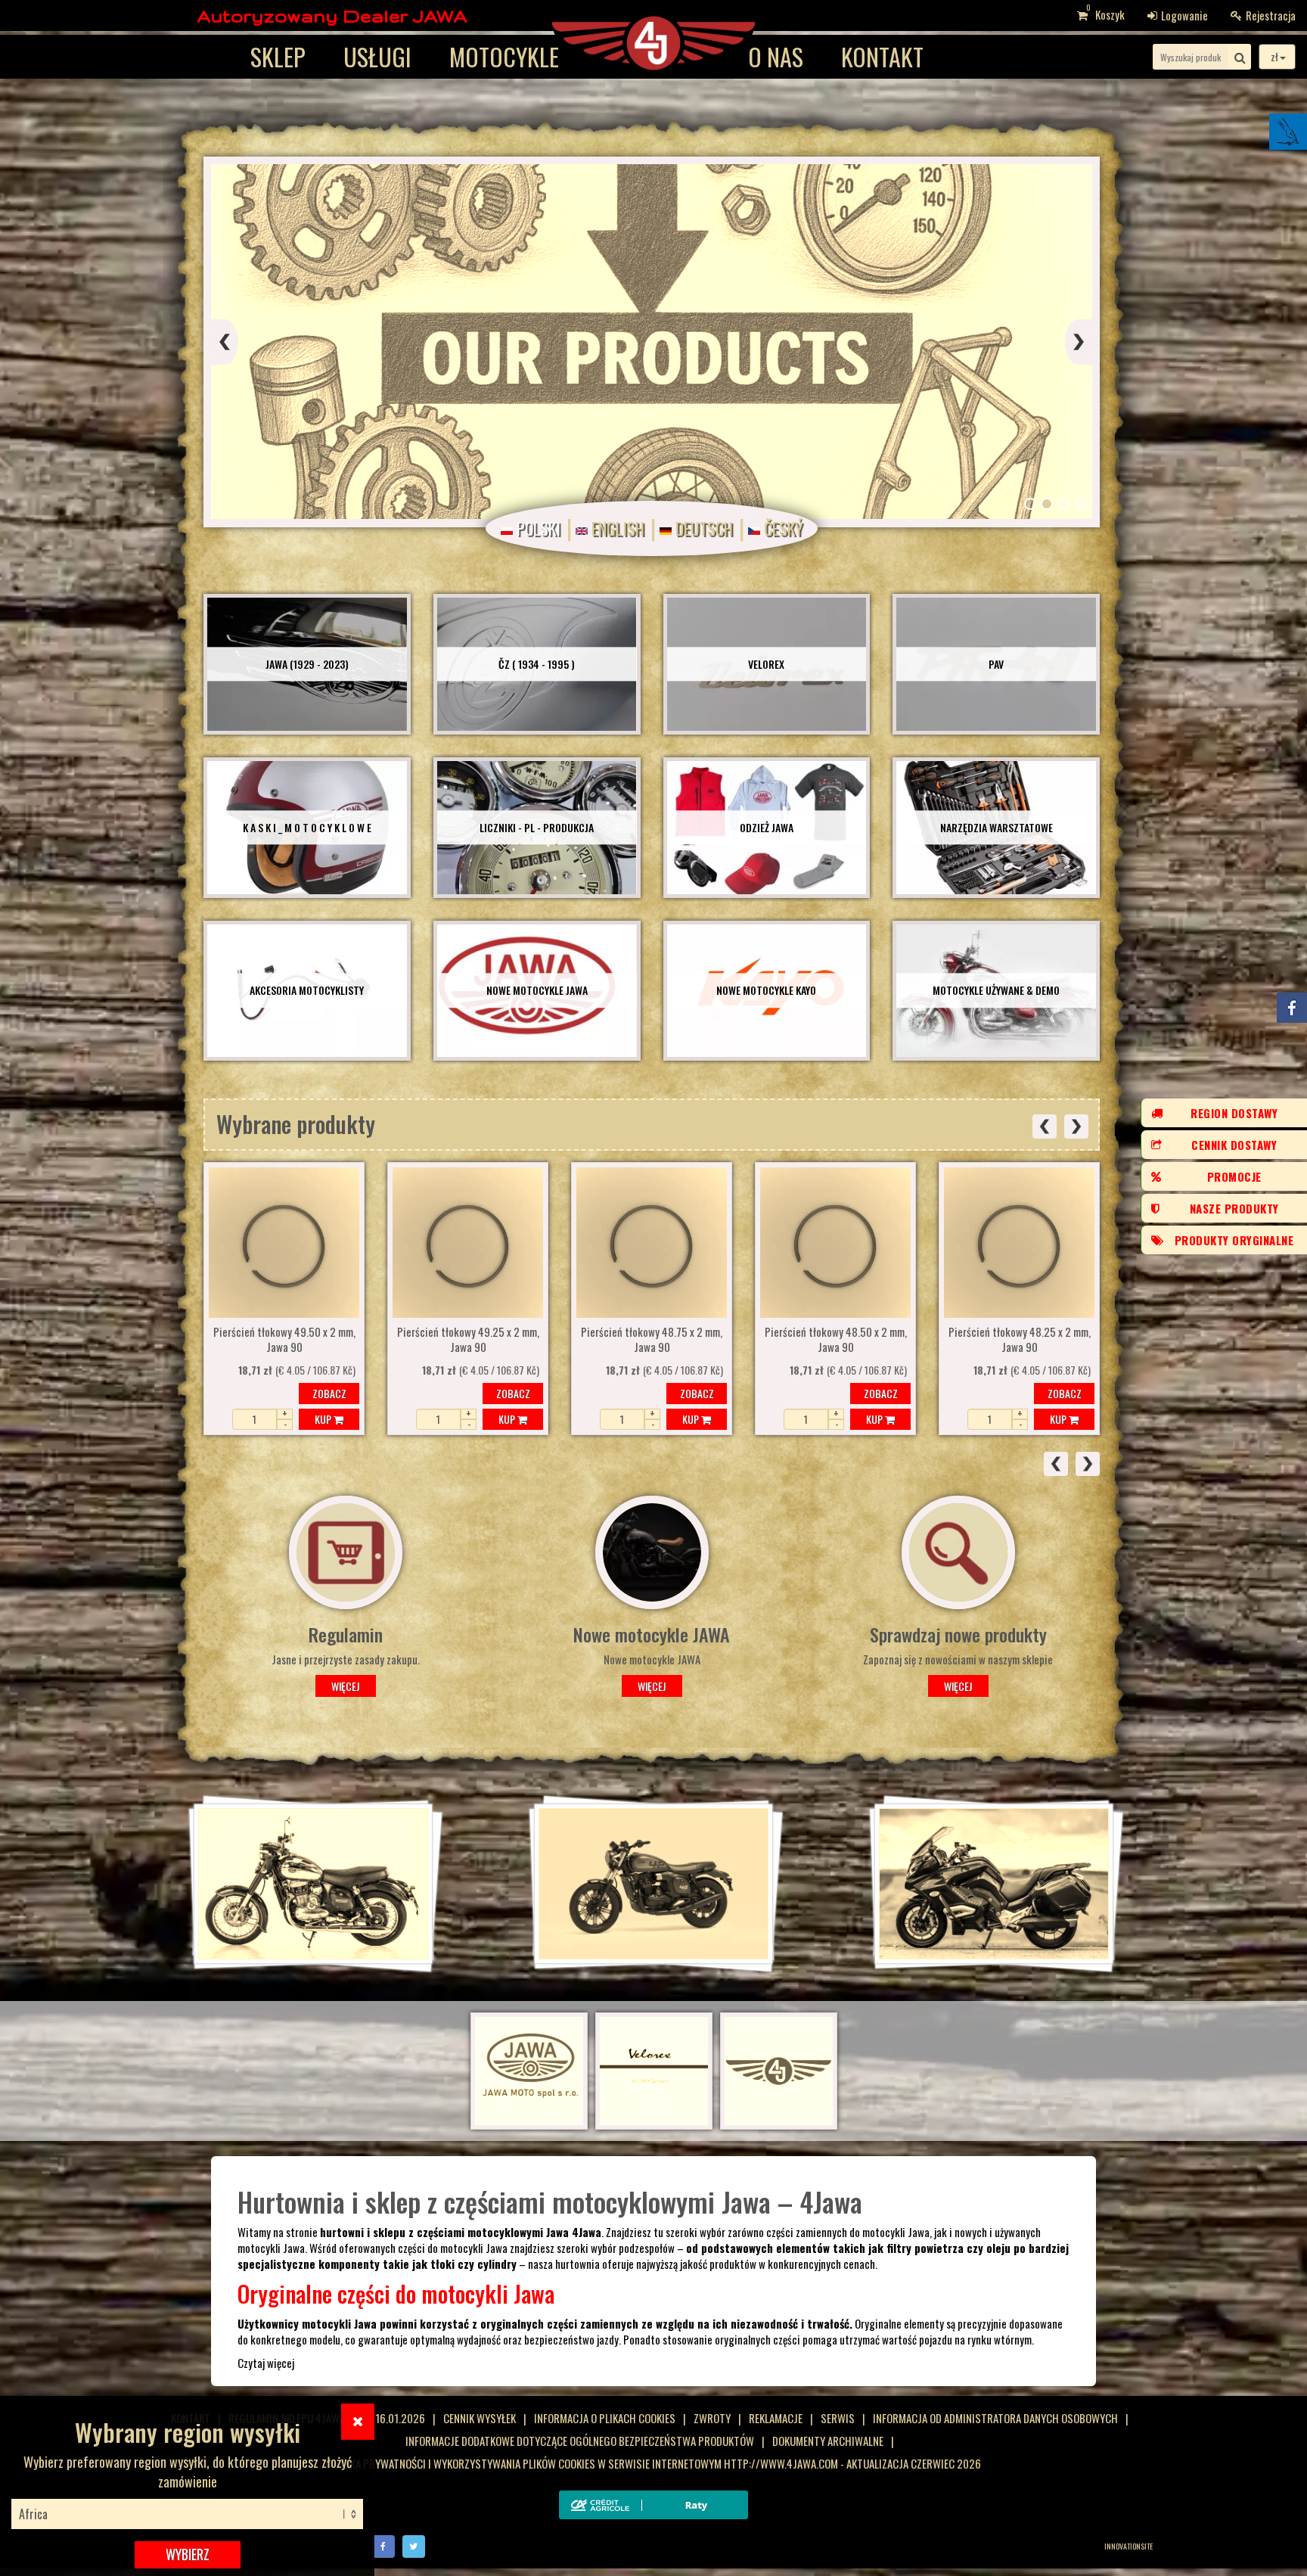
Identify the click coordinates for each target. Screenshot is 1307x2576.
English (616, 528)
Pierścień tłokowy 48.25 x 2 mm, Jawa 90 (652, 1340)
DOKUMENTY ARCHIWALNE (828, 2441)
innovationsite (1128, 2546)
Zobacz (329, 1393)
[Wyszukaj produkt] (1240, 57)
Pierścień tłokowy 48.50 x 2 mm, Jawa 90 (468, 1340)
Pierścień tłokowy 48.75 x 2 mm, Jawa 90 (284, 1340)
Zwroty (712, 2418)
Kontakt (882, 56)
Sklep (278, 56)
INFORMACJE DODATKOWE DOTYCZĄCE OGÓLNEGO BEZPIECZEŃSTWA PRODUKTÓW (580, 2441)
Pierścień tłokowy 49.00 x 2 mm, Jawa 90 (836, 1340)
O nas (776, 56)
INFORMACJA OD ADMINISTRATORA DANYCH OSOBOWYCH (995, 2418)
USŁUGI (377, 56)
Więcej (351, 1686)
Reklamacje (776, 2418)
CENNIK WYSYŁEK (480, 2418)
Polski (537, 528)
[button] (1030, 504)
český (781, 528)
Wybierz (188, 2554)
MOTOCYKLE (504, 56)
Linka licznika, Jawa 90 (1019, 1334)
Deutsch (702, 528)
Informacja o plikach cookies (605, 2418)
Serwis (838, 2418)
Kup (324, 1419)
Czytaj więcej (266, 2363)
